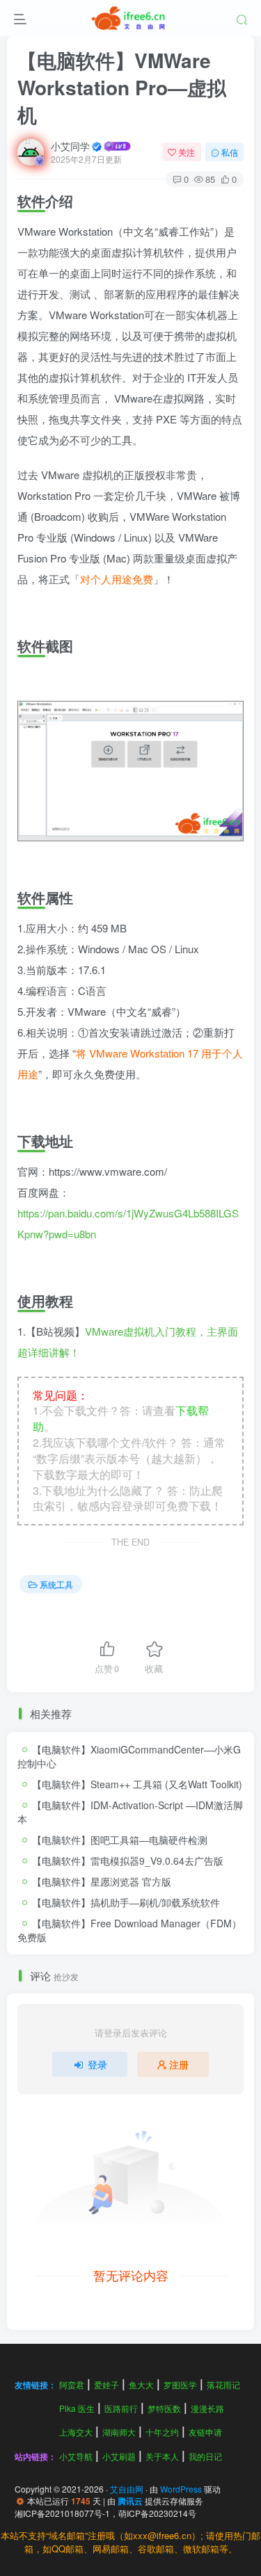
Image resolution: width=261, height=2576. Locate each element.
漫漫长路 (207, 2408)
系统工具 (56, 1584)
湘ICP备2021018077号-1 (62, 2513)
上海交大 (76, 2432)
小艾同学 (70, 146)
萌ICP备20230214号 (157, 2513)
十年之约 (162, 2432)
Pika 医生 (77, 2408)
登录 (97, 2064)
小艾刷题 (119, 2456)
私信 (230, 152)
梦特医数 (164, 2408)
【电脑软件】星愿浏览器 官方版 (102, 1881)
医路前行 (121, 2408)
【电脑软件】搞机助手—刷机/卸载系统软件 (126, 1902)
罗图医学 (180, 2384)
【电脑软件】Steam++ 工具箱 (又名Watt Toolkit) (137, 1784)
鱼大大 (141, 2384)
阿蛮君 (72, 2384)
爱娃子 (106, 2384)
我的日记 (205, 2456)
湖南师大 (119, 2432)
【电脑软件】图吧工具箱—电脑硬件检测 (120, 1840)
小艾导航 (76, 2456)
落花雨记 (223, 2384)
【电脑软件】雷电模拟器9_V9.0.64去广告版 (128, 1861)
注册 (179, 2064)
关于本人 (162, 2456)
